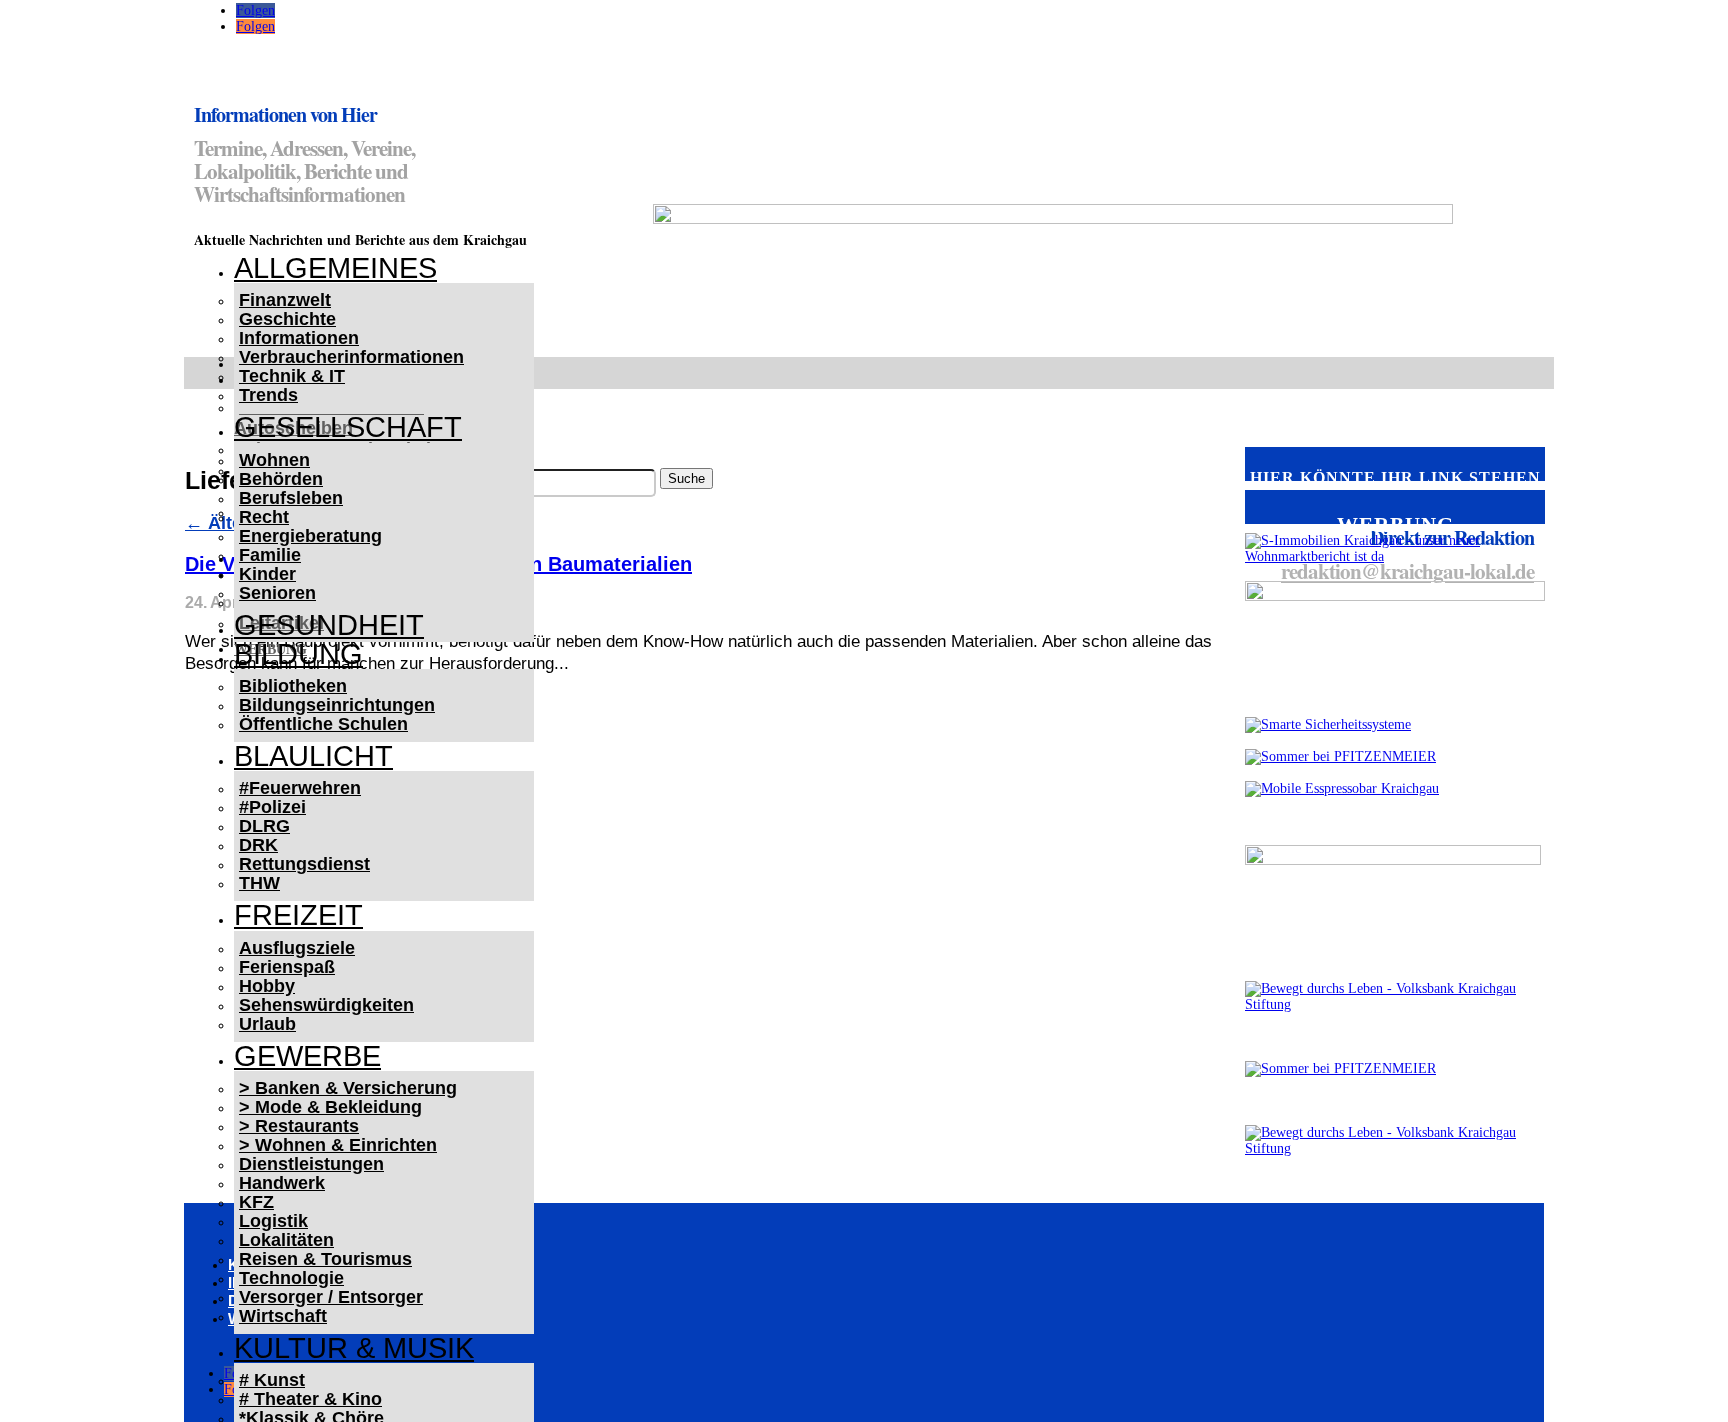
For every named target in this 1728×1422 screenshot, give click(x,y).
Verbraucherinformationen (351, 357)
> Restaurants (299, 1126)
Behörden (281, 479)
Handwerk (282, 1183)
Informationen (299, 338)
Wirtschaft (283, 1316)
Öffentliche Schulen (323, 724)
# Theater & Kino (310, 1399)
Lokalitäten (286, 1240)
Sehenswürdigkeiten (326, 1005)
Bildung (298, 654)
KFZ (256, 1202)
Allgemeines (335, 268)
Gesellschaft (348, 427)
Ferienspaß (287, 967)
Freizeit (298, 915)
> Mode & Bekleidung (330, 1107)
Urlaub (267, 1024)
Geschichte (287, 319)
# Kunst (272, 1380)
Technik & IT (292, 376)
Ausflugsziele (297, 948)
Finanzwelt (285, 300)
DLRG (264, 826)
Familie (270, 555)
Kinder (267, 574)
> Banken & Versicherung (348, 1088)
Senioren (277, 593)
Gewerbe (307, 1056)
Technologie (291, 1278)
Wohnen (274, 460)
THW (259, 883)
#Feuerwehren (300, 788)
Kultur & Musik (354, 1348)
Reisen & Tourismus (325, 1259)
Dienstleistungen (311, 1164)
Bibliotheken (293, 686)
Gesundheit (329, 625)
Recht (264, 517)
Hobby (267, 986)
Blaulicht (313, 756)
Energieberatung (310, 536)
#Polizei (272, 807)
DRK (258, 845)
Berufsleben (291, 498)
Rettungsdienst (304, 864)
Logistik (273, 1221)
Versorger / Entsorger (331, 1297)
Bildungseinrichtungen (337, 705)
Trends (268, 395)
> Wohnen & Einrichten (338, 1145)
